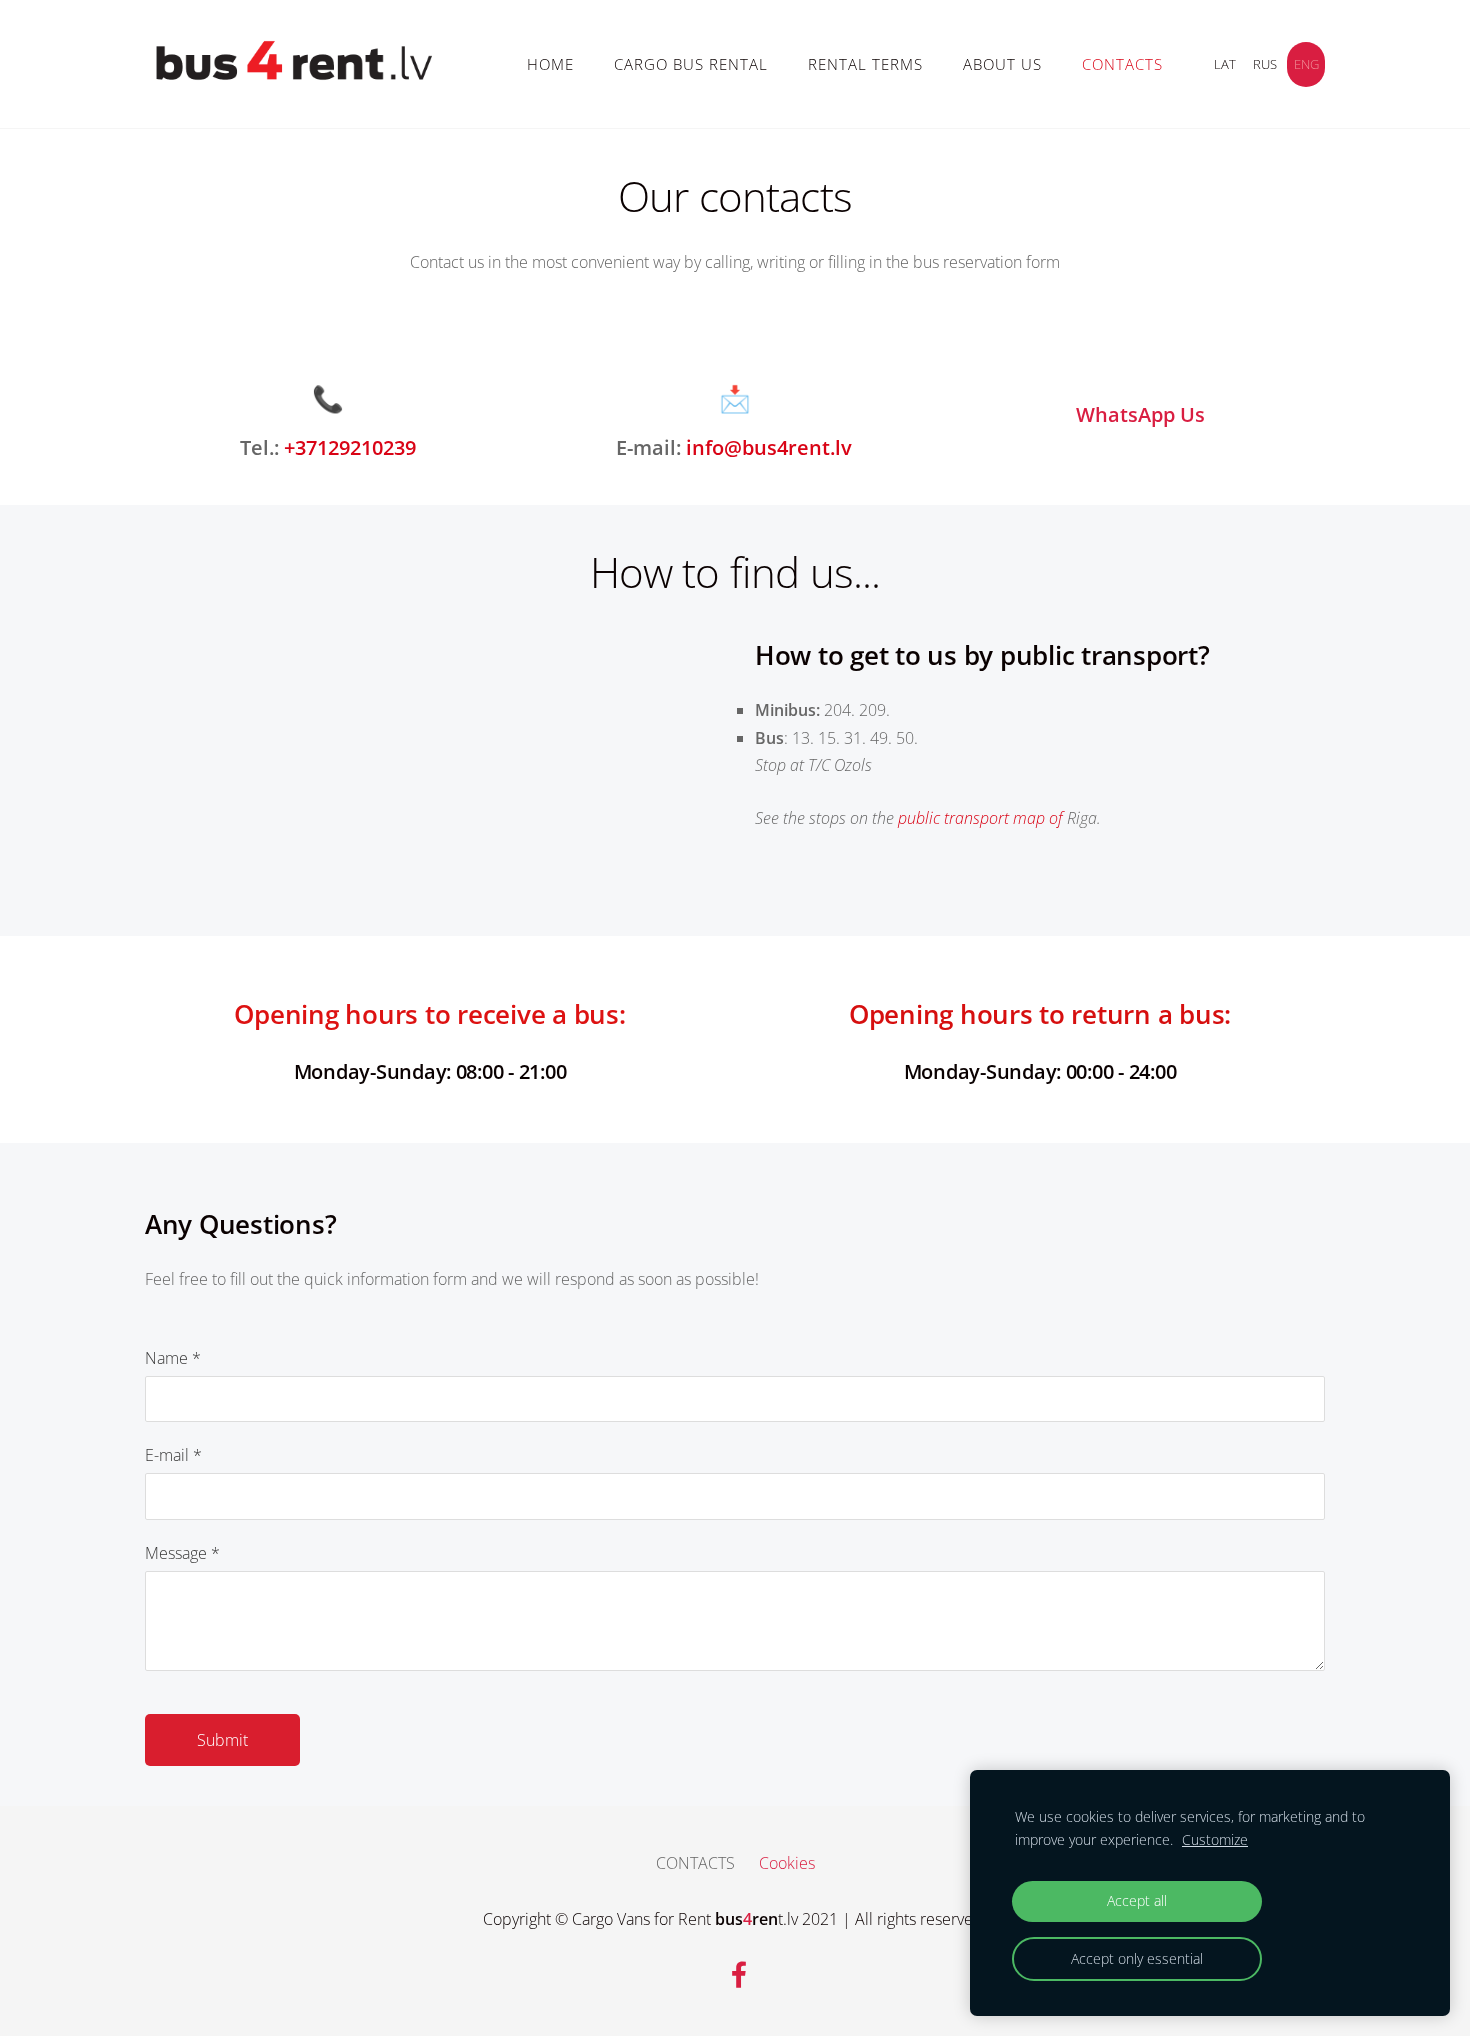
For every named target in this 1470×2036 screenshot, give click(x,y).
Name (173, 1358)
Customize (1215, 1839)
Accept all (1137, 1900)
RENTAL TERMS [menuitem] (865, 64)
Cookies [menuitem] (787, 1863)
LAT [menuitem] (1225, 64)
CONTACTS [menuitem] (1122, 64)
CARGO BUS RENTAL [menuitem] (691, 64)
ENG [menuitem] (1306, 64)
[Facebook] (735, 1970)
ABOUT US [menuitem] (1002, 64)
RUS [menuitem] (1265, 64)
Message (182, 1553)
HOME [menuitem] (550, 64)
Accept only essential (1137, 1958)
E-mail (173, 1455)
